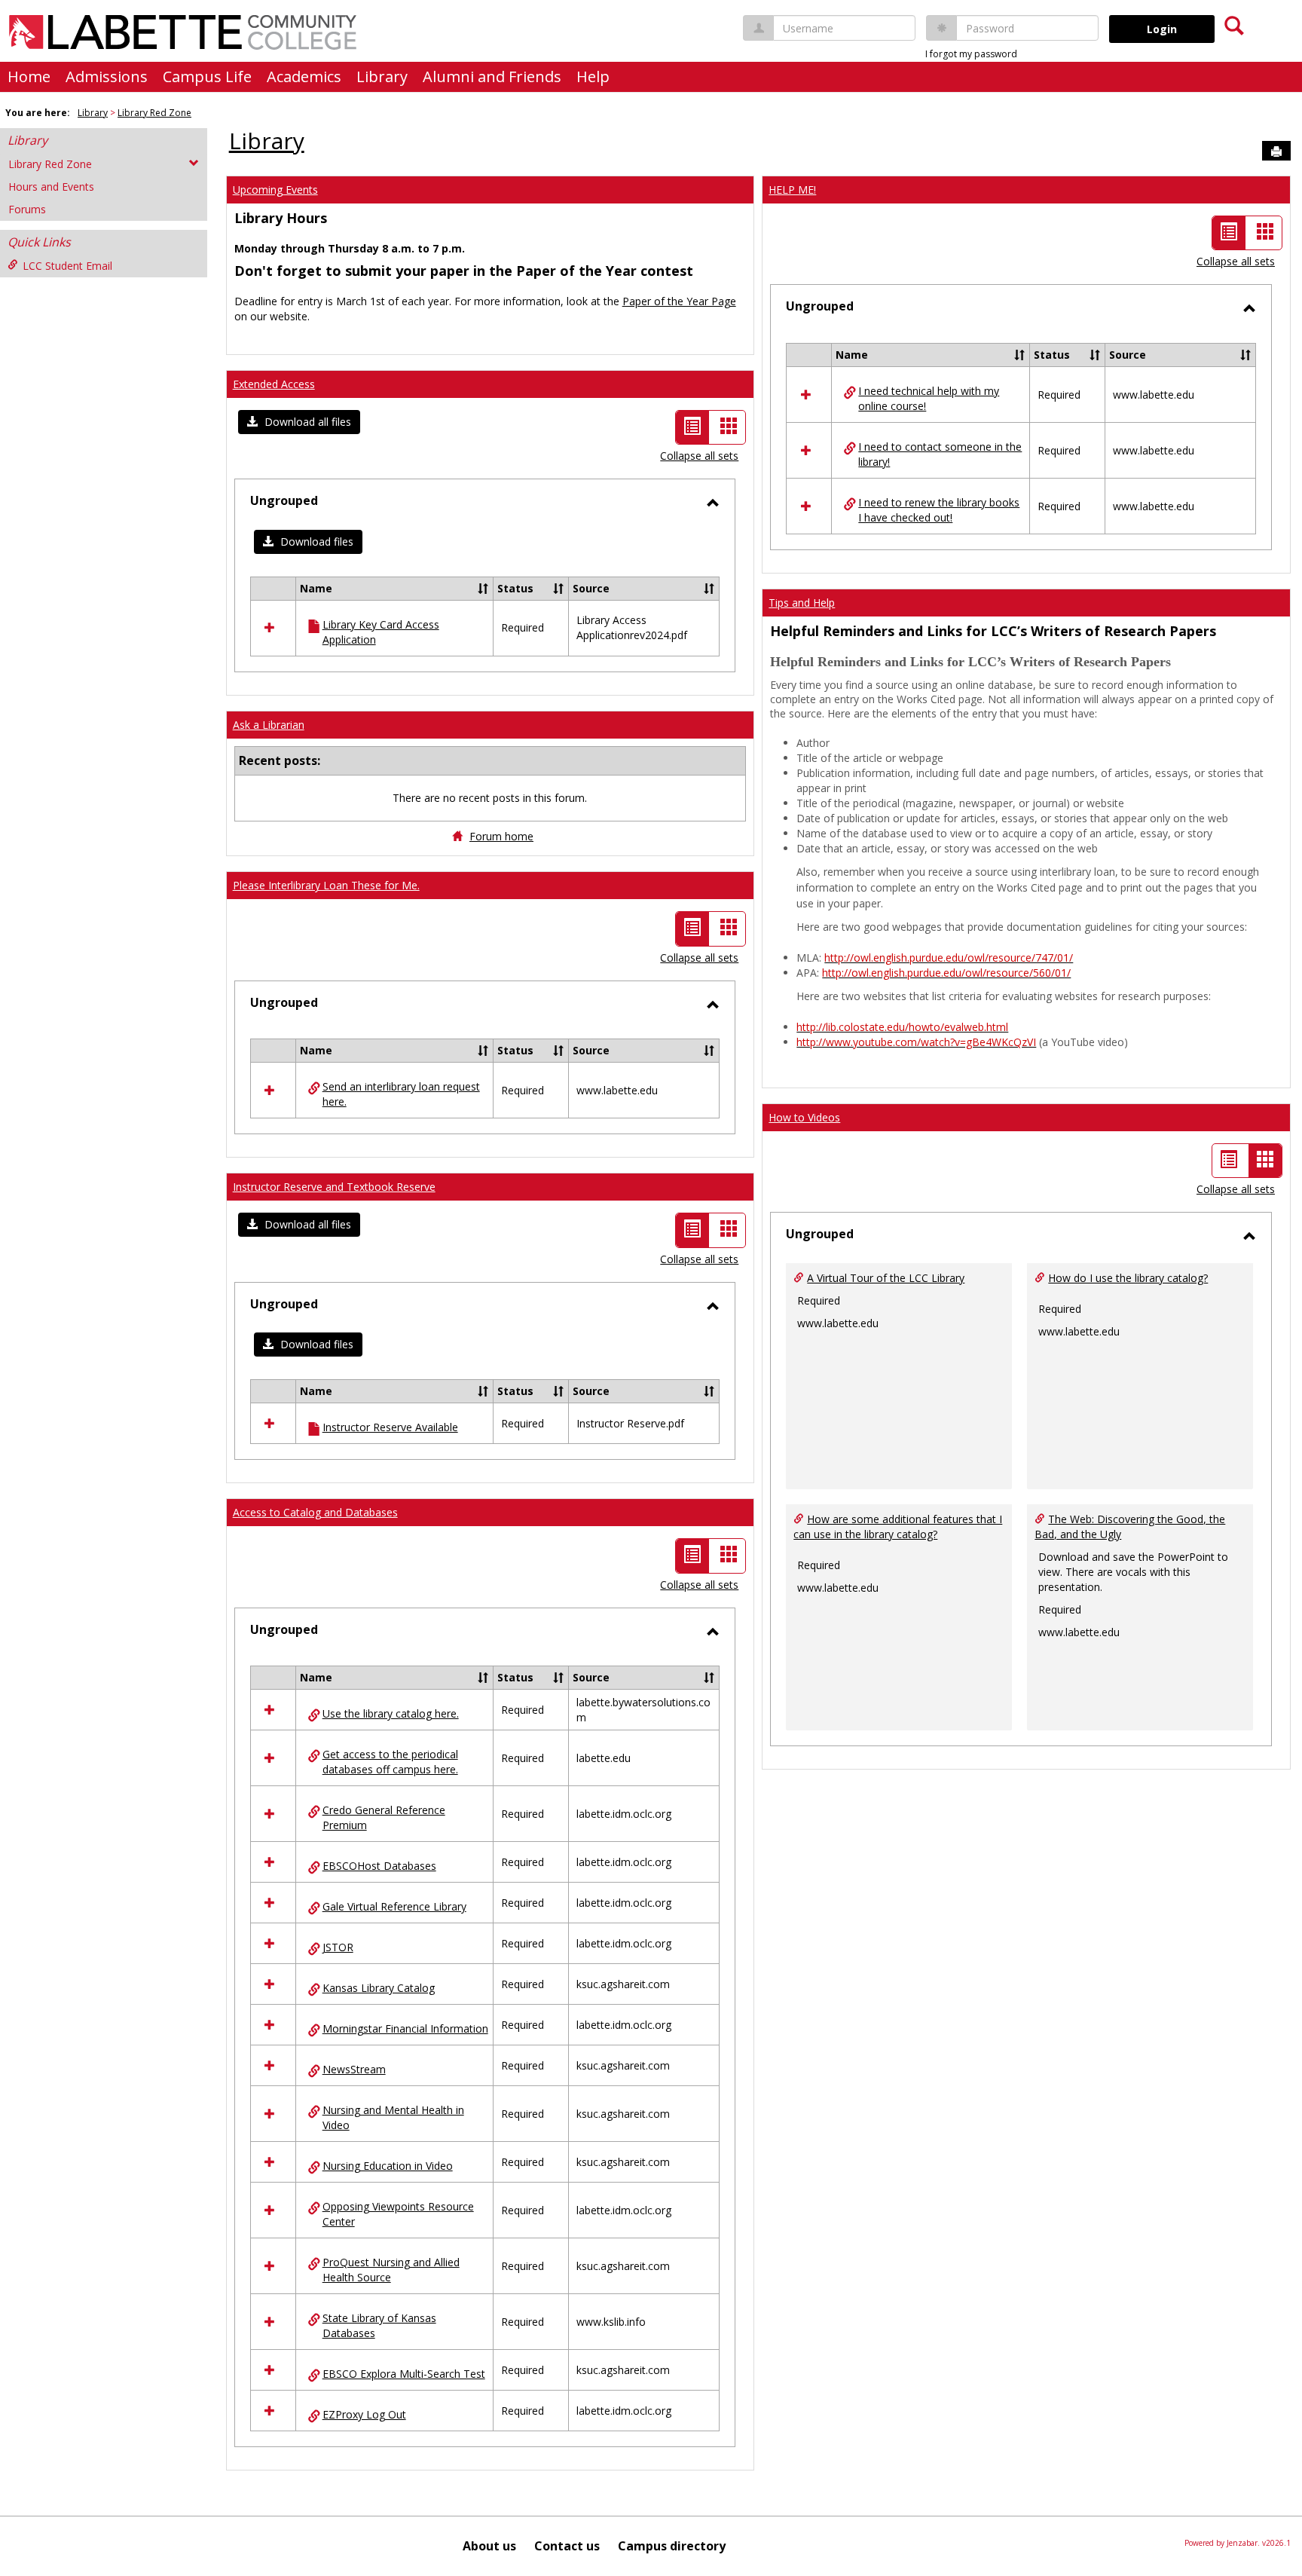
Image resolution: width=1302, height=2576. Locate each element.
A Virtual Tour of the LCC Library (886, 1278)
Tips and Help (802, 603)
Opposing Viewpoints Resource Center (398, 2214)
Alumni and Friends (492, 76)
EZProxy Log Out (364, 2414)
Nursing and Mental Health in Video (393, 2117)
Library (382, 76)
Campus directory (672, 2546)
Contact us (567, 2546)
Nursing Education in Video (388, 2166)
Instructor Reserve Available (390, 1427)
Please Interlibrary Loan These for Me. (326, 885)
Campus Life (207, 76)
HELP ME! (792, 190)
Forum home (501, 836)
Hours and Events (51, 187)
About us (489, 2546)
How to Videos (804, 1117)
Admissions (107, 76)
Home (29, 76)
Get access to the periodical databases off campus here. (390, 1762)
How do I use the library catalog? (1128, 1278)
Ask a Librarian (269, 725)
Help (593, 76)
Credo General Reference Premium (384, 1817)
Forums (27, 209)
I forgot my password (971, 54)
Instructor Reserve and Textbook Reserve (334, 1187)
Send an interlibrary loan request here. (401, 1094)
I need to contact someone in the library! (940, 454)
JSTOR (338, 1947)
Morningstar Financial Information (405, 2028)
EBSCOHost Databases (379, 1866)
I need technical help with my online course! (929, 398)
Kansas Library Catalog (379, 1988)
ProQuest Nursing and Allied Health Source (391, 2270)
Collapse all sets (699, 456)
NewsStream (354, 2069)
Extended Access (274, 384)
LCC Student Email (67, 266)
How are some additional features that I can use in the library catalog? (898, 1527)
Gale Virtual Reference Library (394, 1906)
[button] (299, 422)
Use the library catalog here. (391, 1713)
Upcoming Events (275, 190)
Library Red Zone (154, 113)
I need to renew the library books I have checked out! (939, 510)
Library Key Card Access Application (381, 632)
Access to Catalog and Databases (315, 1512)
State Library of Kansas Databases (379, 2325)
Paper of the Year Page (679, 301)
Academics (304, 76)
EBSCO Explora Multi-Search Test (404, 2374)
